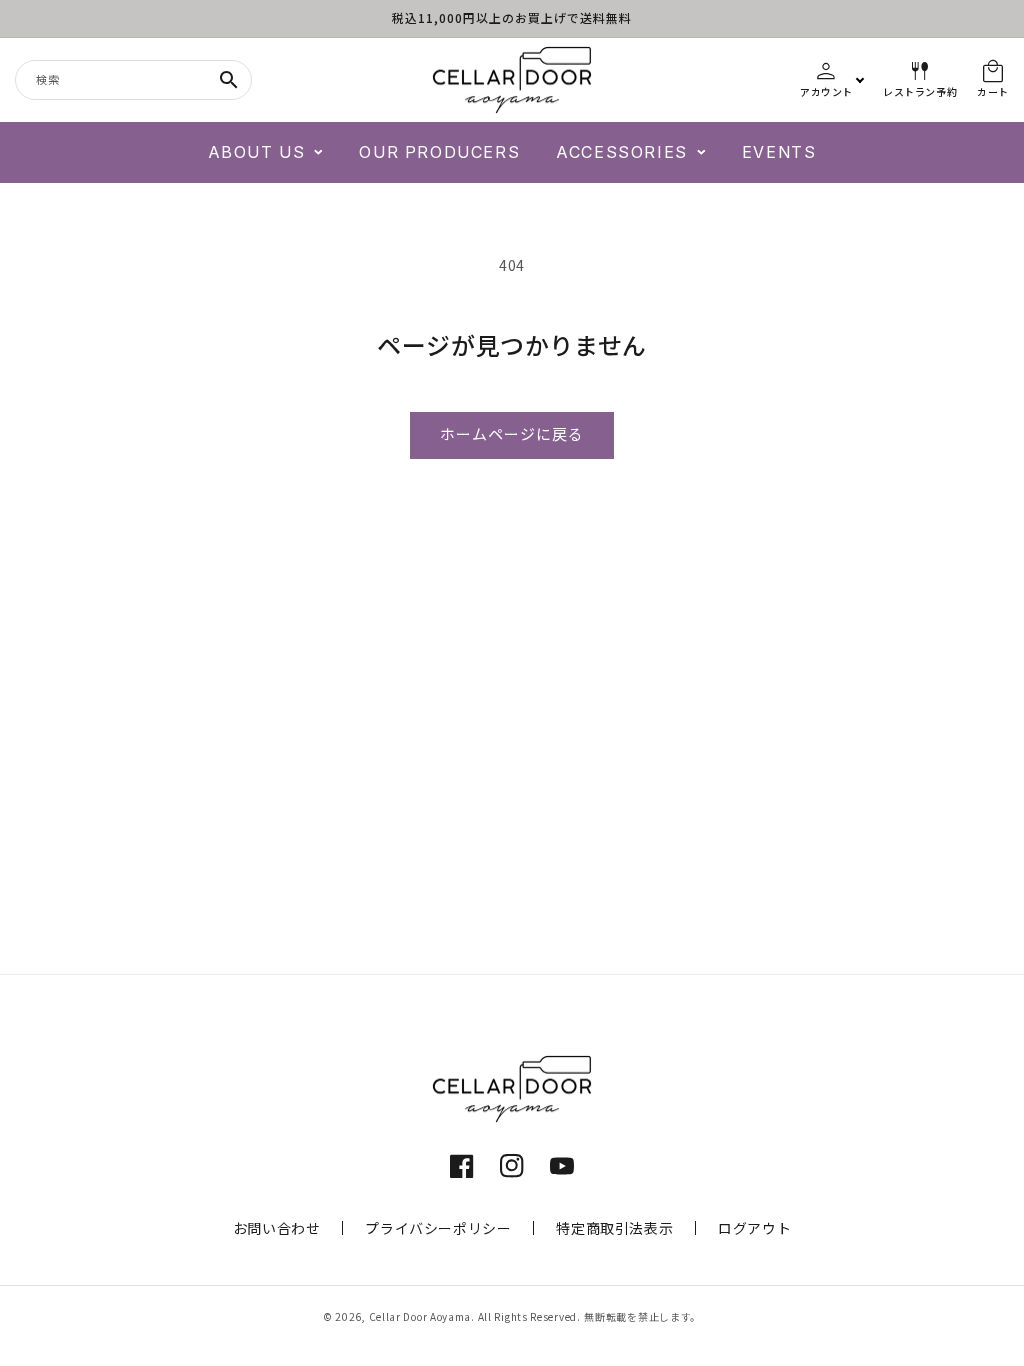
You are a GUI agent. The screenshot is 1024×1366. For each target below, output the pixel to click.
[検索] (229, 80)
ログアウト (754, 1228)
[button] (266, 152)
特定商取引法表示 (614, 1228)
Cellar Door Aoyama (420, 1316)
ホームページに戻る (512, 434)
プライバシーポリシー (438, 1228)
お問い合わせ (277, 1228)
